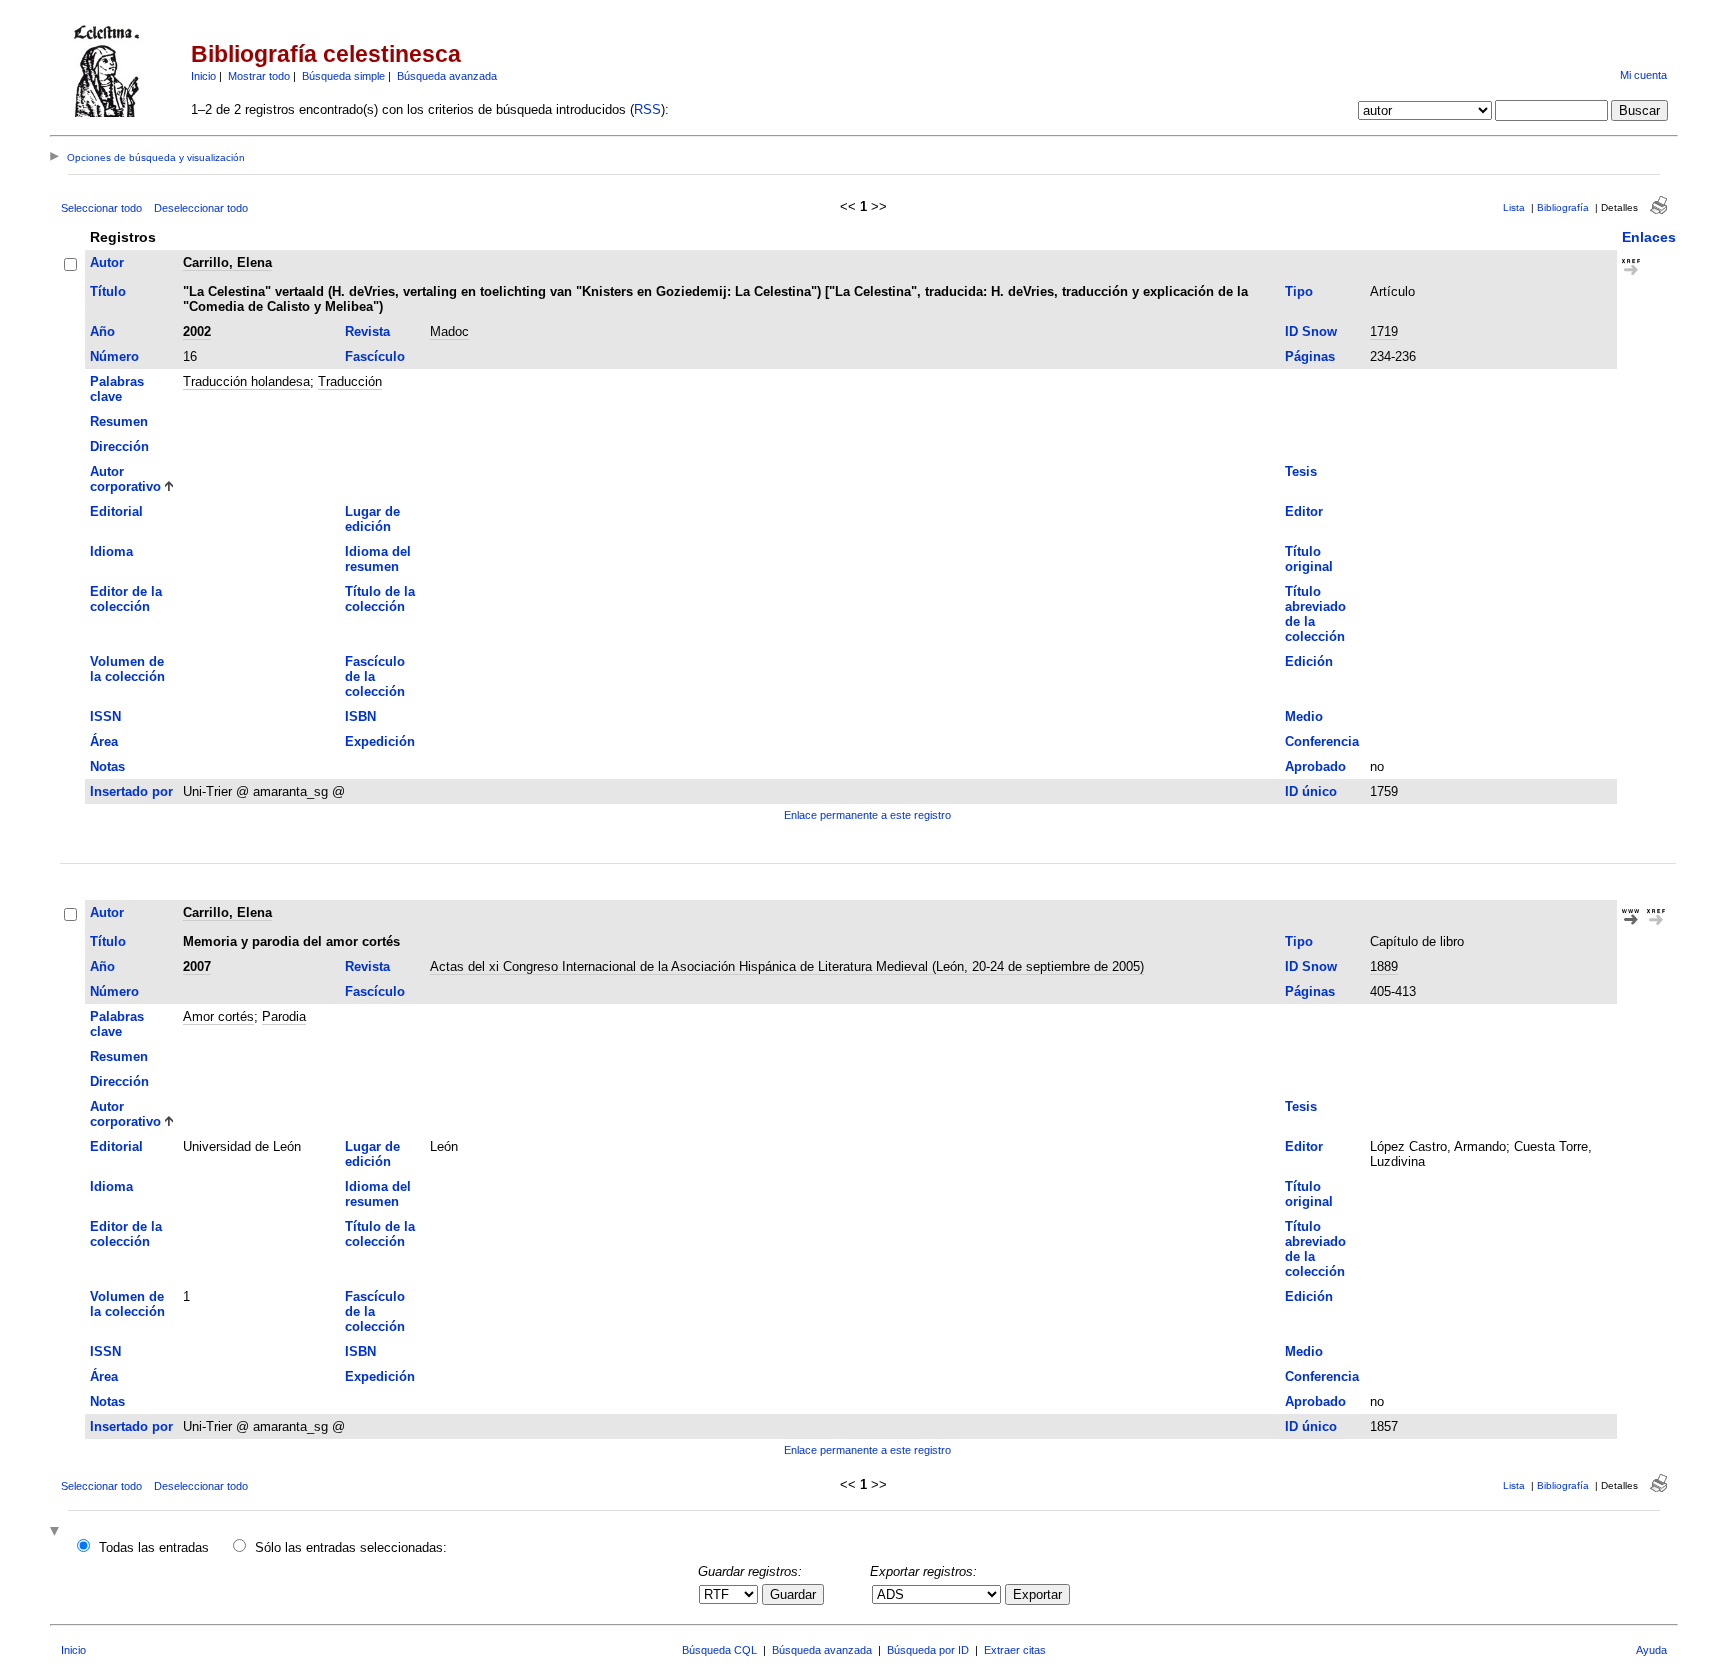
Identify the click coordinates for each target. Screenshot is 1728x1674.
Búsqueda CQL (719, 1650)
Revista (367, 331)
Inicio (203, 76)
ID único (1311, 791)
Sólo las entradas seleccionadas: (351, 1547)
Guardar (793, 1594)
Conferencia (1322, 741)
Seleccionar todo (101, 208)
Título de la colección (380, 599)
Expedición (380, 741)
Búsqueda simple (343, 76)
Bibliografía (1563, 207)
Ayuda (1651, 1650)
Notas (107, 766)
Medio (1304, 716)
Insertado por (131, 791)
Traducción (350, 381)
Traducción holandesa (246, 381)
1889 (1384, 966)
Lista (1514, 207)
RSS (647, 109)
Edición (1309, 661)
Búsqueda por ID (928, 1650)
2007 (197, 966)
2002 (197, 331)
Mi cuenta (1643, 75)
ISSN (105, 716)
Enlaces (1649, 237)
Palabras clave (117, 389)
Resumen (119, 421)
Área (104, 741)
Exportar (1037, 1594)
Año (102, 331)
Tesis (1301, 471)
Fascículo (375, 356)
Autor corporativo (125, 479)
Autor (107, 262)
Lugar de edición (372, 519)
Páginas (1310, 356)
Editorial (116, 511)
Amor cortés (218, 1016)
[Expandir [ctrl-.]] (57, 1532)
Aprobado (1315, 766)
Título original (1309, 559)
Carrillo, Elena (227, 262)
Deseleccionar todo (201, 208)
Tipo (1299, 291)
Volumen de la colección (127, 669)
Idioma (111, 551)
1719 (1384, 331)
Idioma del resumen (378, 559)
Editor (1304, 511)
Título (108, 291)
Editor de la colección (126, 599)
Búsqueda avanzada (447, 76)
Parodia (284, 1016)
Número (114, 356)
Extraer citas (1015, 1650)
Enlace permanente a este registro (867, 815)
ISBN (360, 716)
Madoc (449, 331)
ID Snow (1311, 331)
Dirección (119, 446)
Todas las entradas (154, 1547)
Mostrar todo (259, 76)
